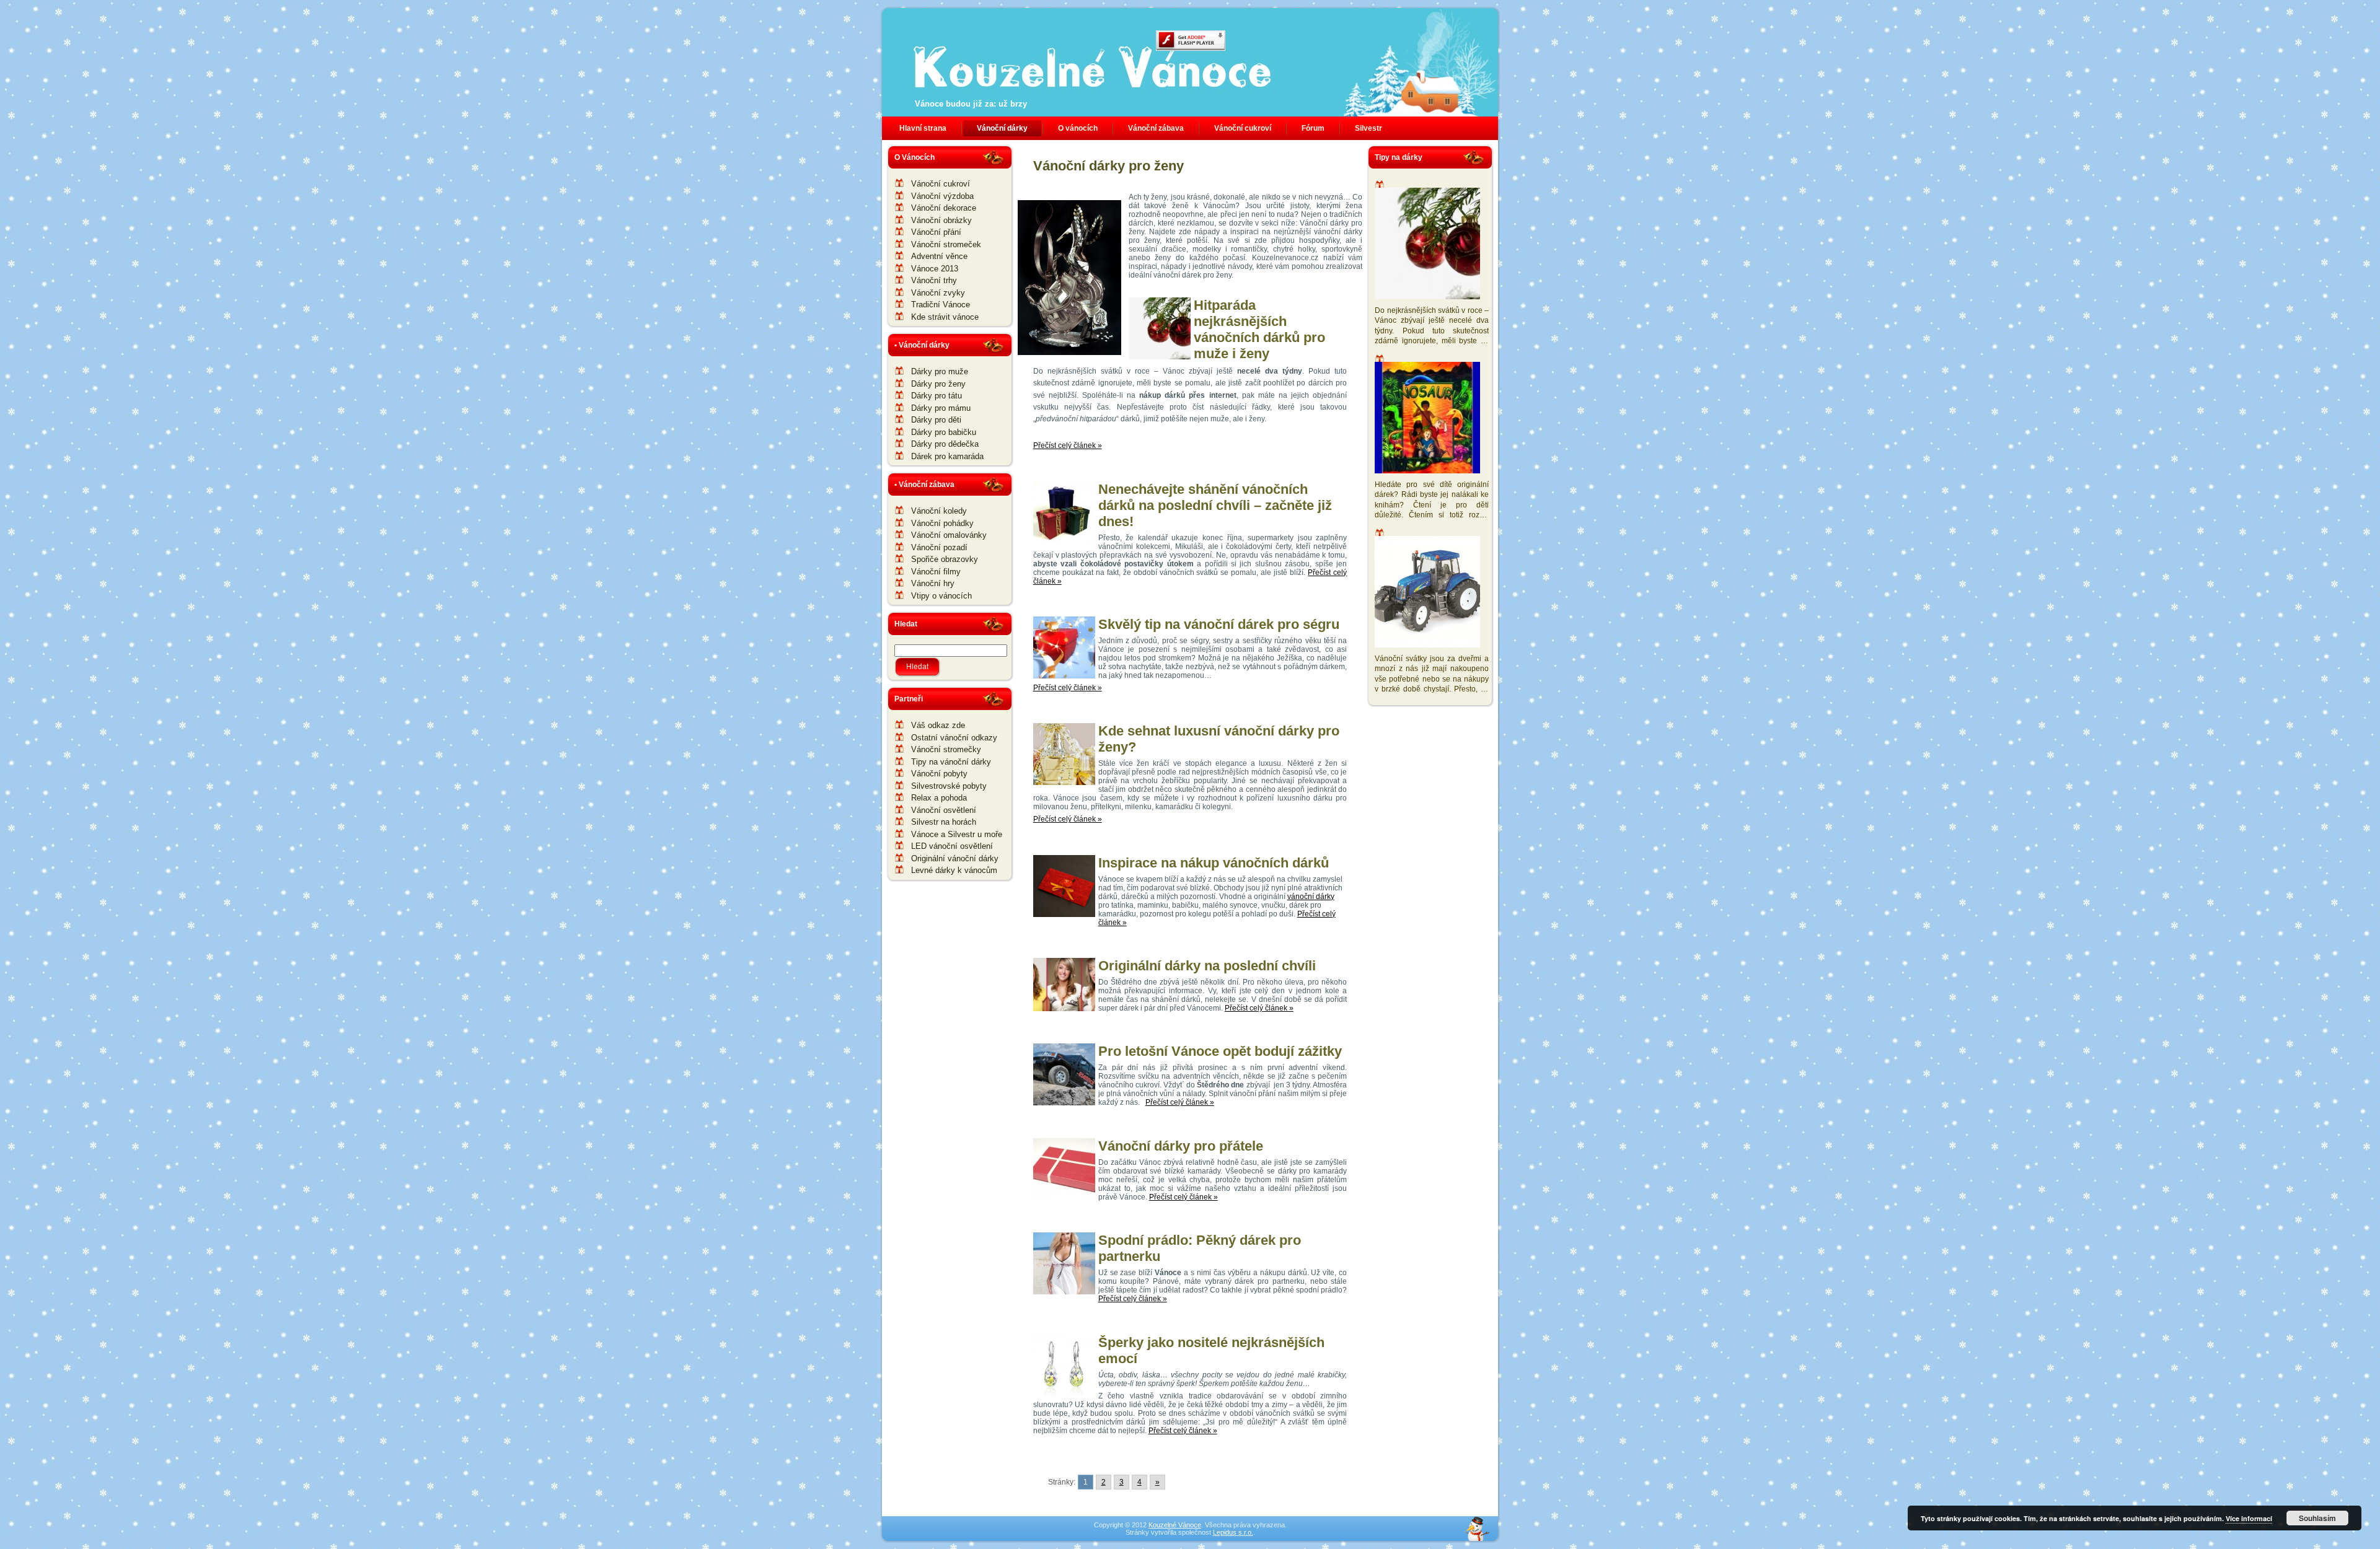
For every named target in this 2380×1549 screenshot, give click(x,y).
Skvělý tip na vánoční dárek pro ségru (1219, 624)
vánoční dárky (1311, 897)
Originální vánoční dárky (955, 858)
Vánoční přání (936, 232)
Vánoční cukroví (941, 184)
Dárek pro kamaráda (947, 456)
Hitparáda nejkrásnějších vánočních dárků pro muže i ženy (1259, 329)
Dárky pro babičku (944, 432)
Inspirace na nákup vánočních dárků (1214, 863)
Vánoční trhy (934, 280)
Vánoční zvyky (938, 293)
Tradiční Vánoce (941, 305)
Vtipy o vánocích (941, 596)
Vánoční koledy (939, 511)
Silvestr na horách (944, 822)
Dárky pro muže (940, 371)
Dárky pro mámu (941, 408)
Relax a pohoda (939, 798)
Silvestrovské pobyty (949, 786)
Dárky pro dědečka (945, 444)
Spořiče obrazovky (945, 559)
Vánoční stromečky (946, 749)
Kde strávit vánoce (945, 317)
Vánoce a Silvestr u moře (957, 834)
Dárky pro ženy (938, 384)
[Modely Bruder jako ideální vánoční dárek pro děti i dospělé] (1429, 593)
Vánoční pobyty (939, 774)
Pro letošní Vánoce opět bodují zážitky (1220, 1051)
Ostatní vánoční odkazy (954, 738)
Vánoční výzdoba (942, 196)
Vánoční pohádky (942, 523)
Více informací (2249, 1518)
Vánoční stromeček (946, 244)
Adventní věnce (939, 256)
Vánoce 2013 (935, 269)
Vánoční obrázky (941, 220)
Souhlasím (2317, 1518)
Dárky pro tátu (937, 396)
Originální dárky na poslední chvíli (1207, 966)
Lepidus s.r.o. (1233, 1532)
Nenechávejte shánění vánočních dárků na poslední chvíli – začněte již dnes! (1215, 505)
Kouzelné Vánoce (1175, 1525)
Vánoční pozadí (939, 547)
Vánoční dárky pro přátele (1181, 1146)
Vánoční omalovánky (949, 535)
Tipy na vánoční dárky (951, 762)
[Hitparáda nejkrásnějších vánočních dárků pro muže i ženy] (1429, 245)
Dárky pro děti (936, 420)
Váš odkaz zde (938, 725)
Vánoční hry (933, 583)
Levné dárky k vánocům (954, 870)
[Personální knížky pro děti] (1429, 419)
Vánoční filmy (936, 572)
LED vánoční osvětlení (952, 846)
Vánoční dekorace (944, 208)
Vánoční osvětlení (944, 810)
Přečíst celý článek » (1068, 445)
